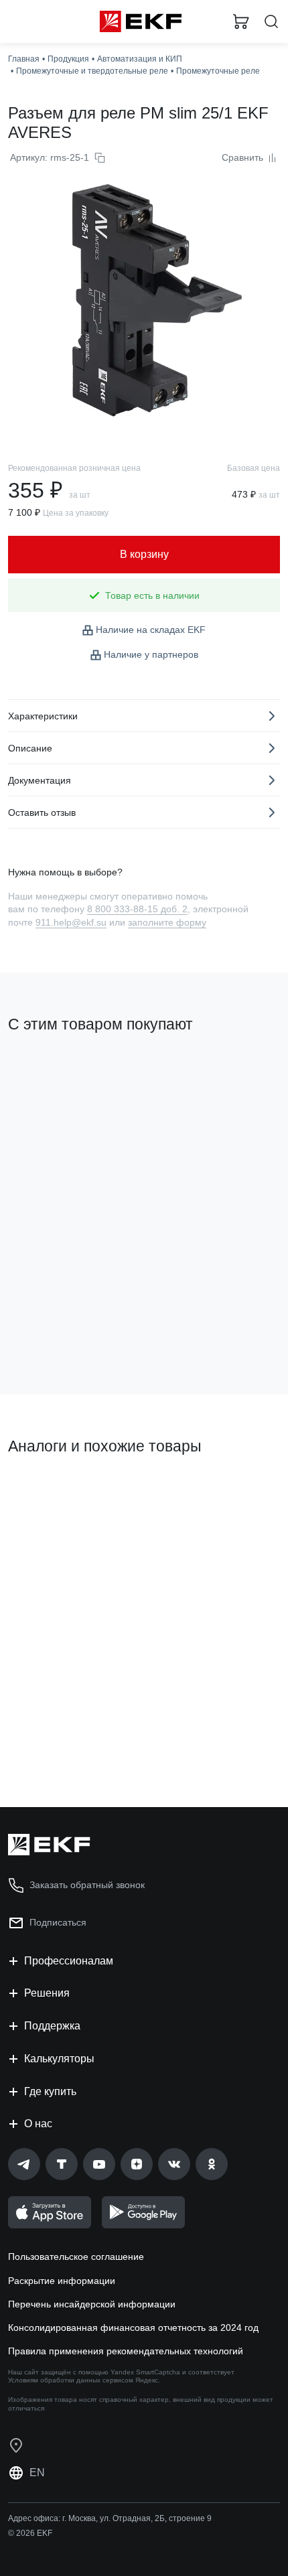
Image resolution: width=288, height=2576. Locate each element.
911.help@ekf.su (71, 922)
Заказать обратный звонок (87, 1885)
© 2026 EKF (30, 2533)
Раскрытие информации (62, 2281)
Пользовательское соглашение (76, 2257)
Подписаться (58, 1922)
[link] (24, 2164)
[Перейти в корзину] (241, 21)
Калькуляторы (59, 2059)
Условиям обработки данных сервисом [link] (71, 2380)
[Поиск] (271, 22)
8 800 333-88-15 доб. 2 (137, 909)
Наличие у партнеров (151, 654)
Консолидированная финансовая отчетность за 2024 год (133, 2328)
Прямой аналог (47, 1492)
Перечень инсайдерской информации (92, 2304)
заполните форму (167, 922)
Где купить (50, 2091)
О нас (38, 2124)
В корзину (60, 1330)
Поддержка (52, 2026)
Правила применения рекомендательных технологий (126, 2351)
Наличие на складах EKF (151, 630)
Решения (47, 1993)
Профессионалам (69, 1961)
